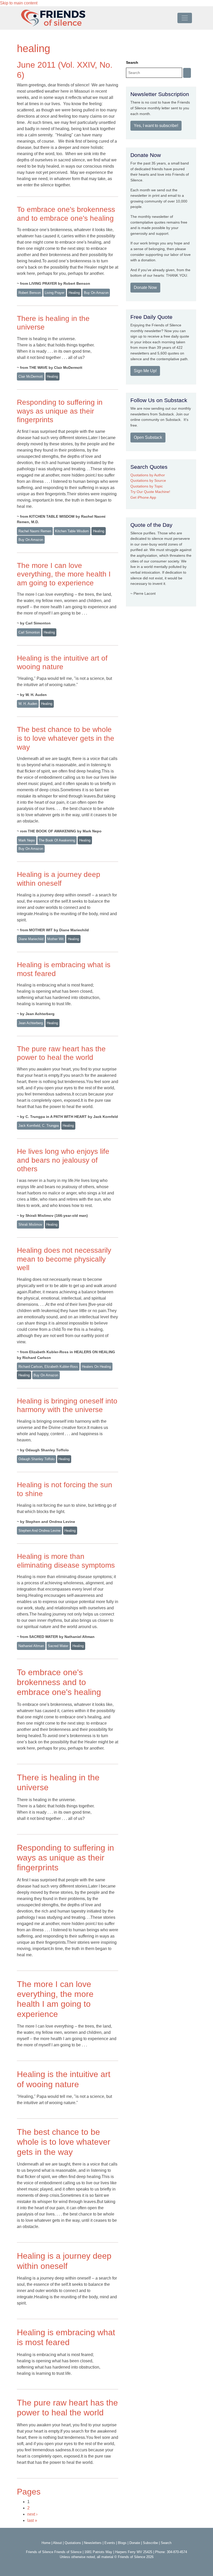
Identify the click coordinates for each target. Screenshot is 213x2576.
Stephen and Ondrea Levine (39, 1531)
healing (74, 293)
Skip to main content (19, 3)
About (57, 2543)
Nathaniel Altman (31, 1646)
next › (32, 2514)
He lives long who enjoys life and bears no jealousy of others (63, 1160)
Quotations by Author (148, 475)
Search (132, 62)
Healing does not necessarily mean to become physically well (64, 1259)
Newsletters (93, 2543)
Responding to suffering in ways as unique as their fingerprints (60, 411)
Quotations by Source (148, 480)
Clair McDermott (31, 376)
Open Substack (148, 437)
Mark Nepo (27, 840)
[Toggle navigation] (185, 18)
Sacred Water (58, 1646)
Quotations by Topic (147, 486)
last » (32, 2520)
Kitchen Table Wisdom (72, 531)
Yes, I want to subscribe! (156, 126)
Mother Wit (55, 939)
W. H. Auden (28, 704)
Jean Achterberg (31, 1023)
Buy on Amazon (96, 293)
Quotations (73, 2543)
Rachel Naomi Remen (35, 531)
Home (46, 2543)
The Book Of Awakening (57, 840)
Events (110, 2543)
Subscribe (150, 2543)
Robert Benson (30, 293)
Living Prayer (55, 293)
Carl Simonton (29, 632)
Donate (135, 2543)
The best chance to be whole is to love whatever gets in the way (66, 738)
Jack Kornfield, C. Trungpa (39, 1126)
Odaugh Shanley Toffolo (36, 1459)
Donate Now (145, 287)
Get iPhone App (143, 497)
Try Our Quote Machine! (150, 492)
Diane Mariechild (31, 939)
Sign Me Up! (145, 371)
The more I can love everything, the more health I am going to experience (64, 574)
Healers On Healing (96, 1367)
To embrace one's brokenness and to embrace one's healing (59, 1682)
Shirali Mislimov (30, 1224)
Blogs (122, 2543)
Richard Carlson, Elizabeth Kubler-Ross (48, 1367)
